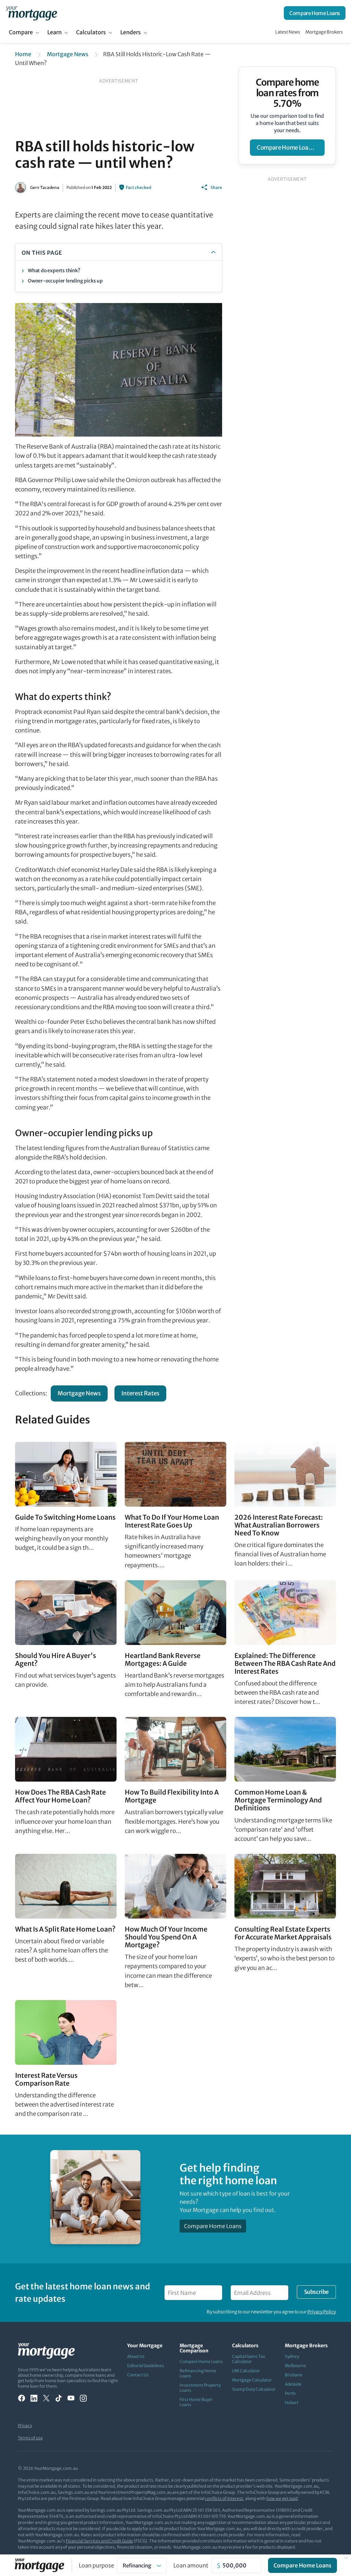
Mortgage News (68, 54)
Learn (55, 32)
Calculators (91, 32)
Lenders (131, 32)
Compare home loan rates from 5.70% (287, 93)
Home (23, 54)
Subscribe (316, 2292)
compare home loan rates (291, 148)
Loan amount (191, 2565)
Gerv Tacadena (45, 187)
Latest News (288, 32)
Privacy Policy (322, 2312)
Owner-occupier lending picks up (65, 281)
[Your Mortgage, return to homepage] (31, 13)
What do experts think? (54, 271)
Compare (21, 32)
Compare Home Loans (315, 13)
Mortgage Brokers (324, 32)
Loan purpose (96, 2565)
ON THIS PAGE (42, 253)
